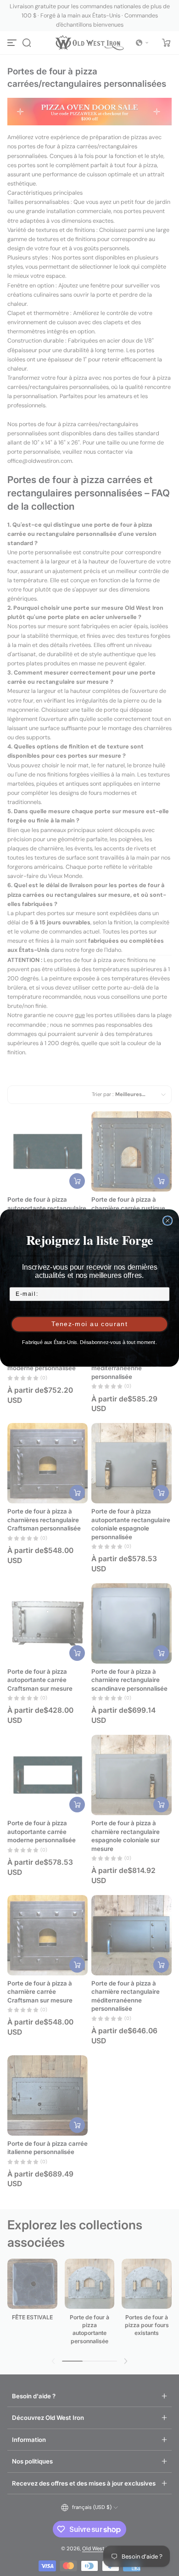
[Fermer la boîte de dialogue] (168, 1221)
